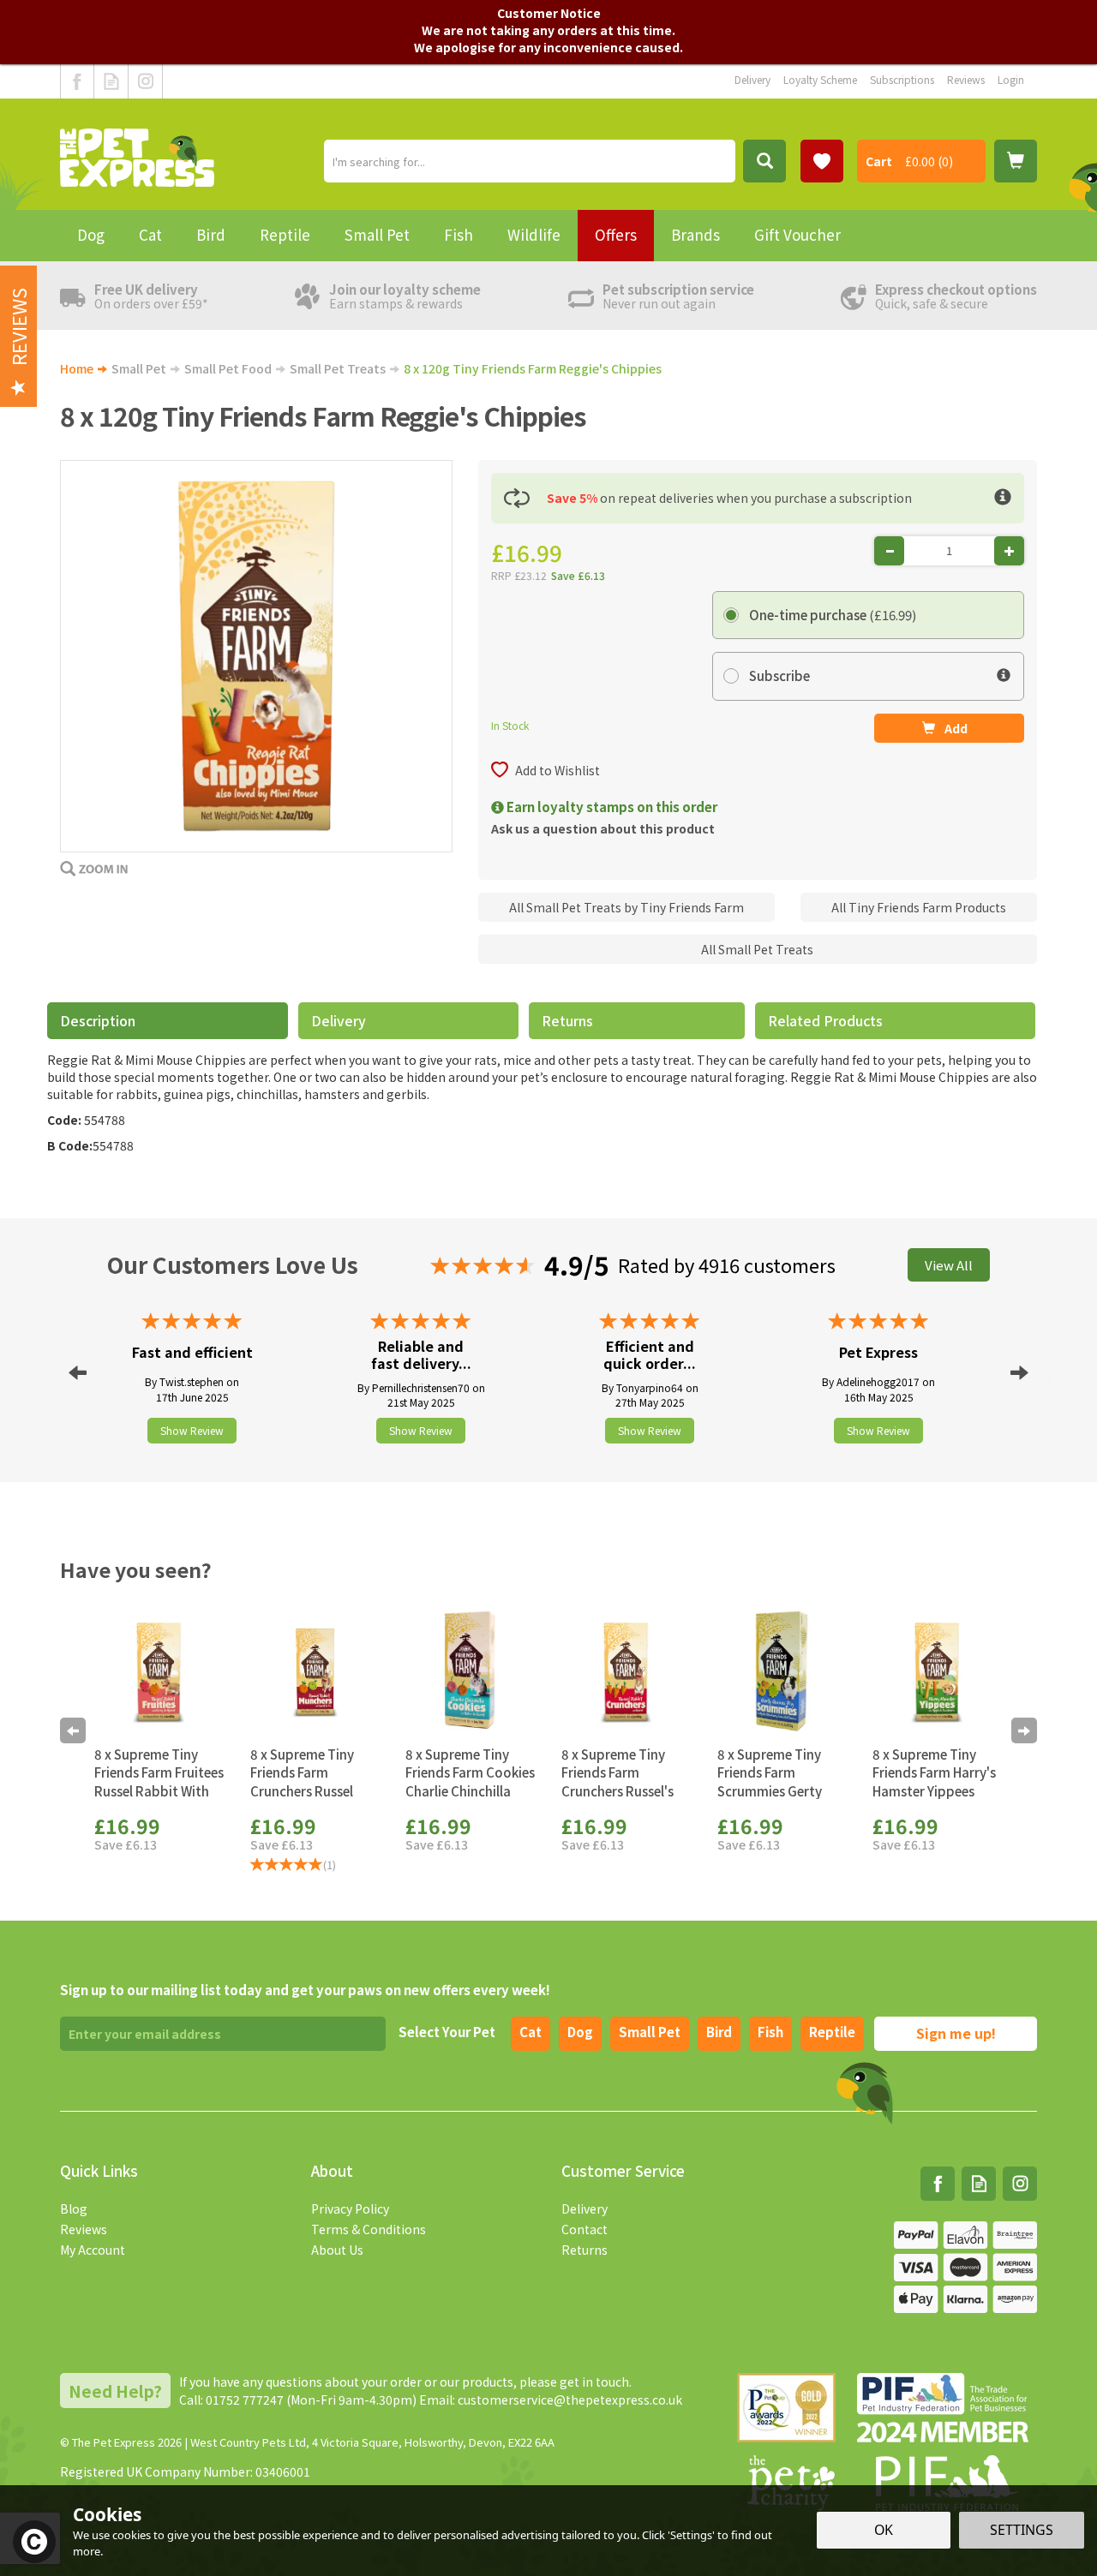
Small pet (650, 2032)
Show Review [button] (192, 1430)
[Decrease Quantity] (889, 551)
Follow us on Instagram (145, 81)
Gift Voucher (797, 234)
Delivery (339, 1020)
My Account (93, 2250)
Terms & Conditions (369, 2229)
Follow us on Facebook (77, 81)
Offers (616, 234)
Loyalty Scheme (820, 79)
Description (98, 1020)
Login (1011, 79)
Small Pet (377, 234)
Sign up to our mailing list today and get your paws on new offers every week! (305, 1990)
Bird (719, 2032)
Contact (584, 2229)
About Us (337, 2250)
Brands (695, 234)
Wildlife (534, 234)
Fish (770, 2032)
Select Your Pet (447, 2032)
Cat (531, 2032)
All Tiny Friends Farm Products (919, 907)
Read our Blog (111, 81)
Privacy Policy (350, 2208)
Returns (567, 1020)
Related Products (825, 1020)
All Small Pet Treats (757, 949)
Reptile (832, 2032)
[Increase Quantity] (1009, 551)
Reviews (84, 2229)
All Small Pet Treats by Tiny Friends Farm (626, 907)
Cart (879, 161)
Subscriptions (902, 79)
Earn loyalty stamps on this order (611, 807)
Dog (580, 2032)
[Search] (764, 161)
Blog (74, 2208)
